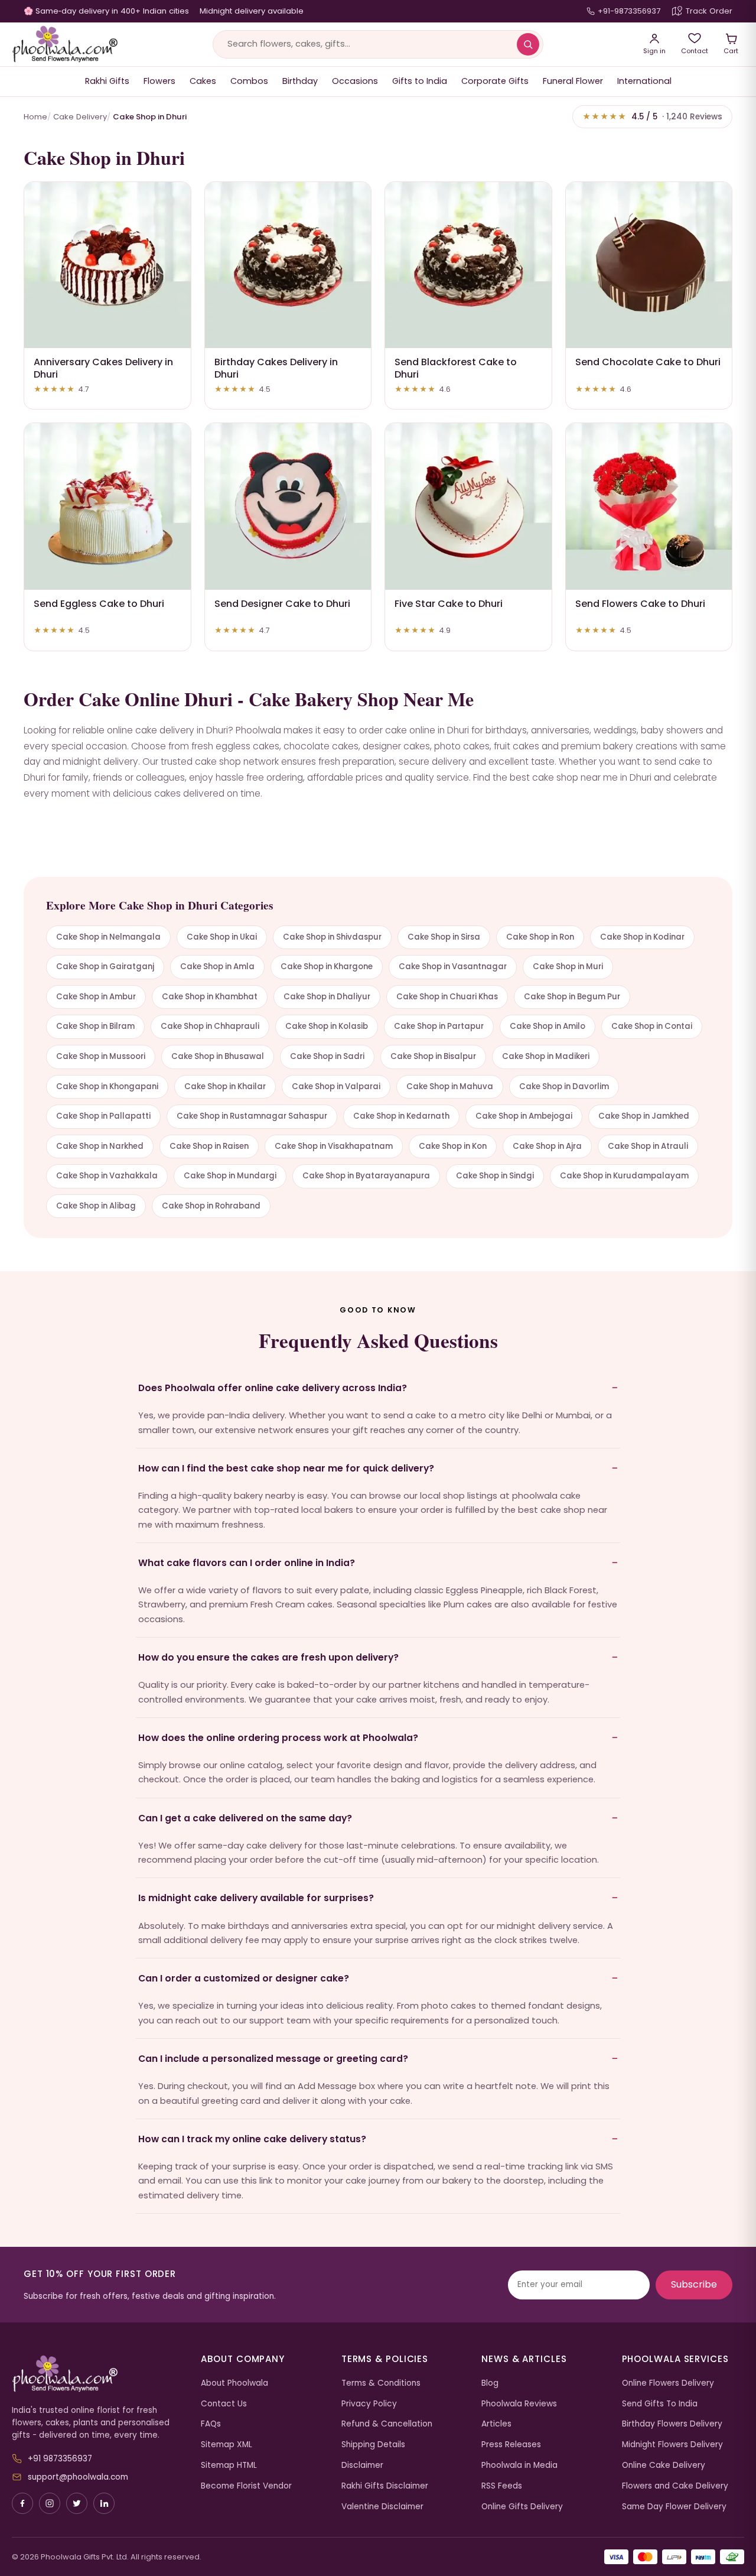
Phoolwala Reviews (519, 2404)
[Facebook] (22, 2503)
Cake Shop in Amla (217, 967)
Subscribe (694, 2284)
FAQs (211, 2424)
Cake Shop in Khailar (225, 1086)
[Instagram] (50, 2503)
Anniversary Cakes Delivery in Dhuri (103, 368)
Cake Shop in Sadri (327, 1056)
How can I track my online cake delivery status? (252, 2139)
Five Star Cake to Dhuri (449, 604)
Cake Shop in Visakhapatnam (334, 1146)
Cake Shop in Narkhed (100, 1146)
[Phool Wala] (65, 44)
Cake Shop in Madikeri (546, 1056)
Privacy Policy (369, 2404)
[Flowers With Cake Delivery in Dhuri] (649, 506)
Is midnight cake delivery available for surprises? (256, 1898)
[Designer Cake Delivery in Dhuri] (288, 506)
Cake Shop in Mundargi (230, 1176)
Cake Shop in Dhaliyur (327, 997)
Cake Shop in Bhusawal (218, 1056)
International (644, 81)
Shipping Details (373, 2445)
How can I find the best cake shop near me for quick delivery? (286, 1468)
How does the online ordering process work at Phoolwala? (278, 1738)
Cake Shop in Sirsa (444, 937)
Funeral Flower (573, 81)
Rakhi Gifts (107, 81)
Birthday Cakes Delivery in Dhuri (276, 368)
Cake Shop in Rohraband (211, 1206)
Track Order (709, 11)
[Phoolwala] (97, 2374)
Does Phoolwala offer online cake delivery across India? (273, 1388)
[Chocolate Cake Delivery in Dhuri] (649, 265)
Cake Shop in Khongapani (107, 1086)
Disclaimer (362, 2465)
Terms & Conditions (381, 2383)
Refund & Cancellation (387, 2424)
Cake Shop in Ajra (547, 1146)
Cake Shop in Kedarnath (401, 1116)
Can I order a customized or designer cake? (244, 1978)
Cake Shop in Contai (652, 1026)
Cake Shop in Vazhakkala (107, 1176)
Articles (496, 2424)
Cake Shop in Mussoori (101, 1056)
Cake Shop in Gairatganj (105, 967)
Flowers (159, 81)
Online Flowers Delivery (668, 2383)
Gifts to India (420, 81)
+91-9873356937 (629, 11)
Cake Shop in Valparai (336, 1086)
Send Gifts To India (660, 2404)
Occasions (355, 81)
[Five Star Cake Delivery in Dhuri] (468, 506)
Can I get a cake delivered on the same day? (245, 1818)
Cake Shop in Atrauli (648, 1146)
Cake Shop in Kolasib (327, 1026)
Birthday (300, 81)
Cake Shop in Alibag (96, 1206)
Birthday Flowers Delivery (672, 2424)
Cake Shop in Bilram (95, 1026)
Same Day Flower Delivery (674, 2507)
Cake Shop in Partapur (439, 1026)
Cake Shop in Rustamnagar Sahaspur (252, 1116)
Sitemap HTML (229, 2465)
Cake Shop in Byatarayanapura (366, 1176)
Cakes (203, 81)
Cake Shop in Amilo (548, 1026)
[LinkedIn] (104, 2503)
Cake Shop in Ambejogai (524, 1116)
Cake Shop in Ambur (96, 997)
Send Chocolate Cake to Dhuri (648, 362)
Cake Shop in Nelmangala (108, 937)
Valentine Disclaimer (382, 2507)
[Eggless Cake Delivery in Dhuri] (107, 506)
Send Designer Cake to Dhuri (282, 604)
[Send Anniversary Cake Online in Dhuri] (107, 265)
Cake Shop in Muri (568, 967)
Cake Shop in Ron (540, 937)
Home (35, 117)
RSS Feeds (502, 2486)
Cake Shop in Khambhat (210, 997)
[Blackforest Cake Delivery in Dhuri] (468, 265)
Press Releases (511, 2445)
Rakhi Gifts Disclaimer (385, 2486)
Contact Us (224, 2404)
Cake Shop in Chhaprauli (210, 1026)
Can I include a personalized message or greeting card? (273, 2059)
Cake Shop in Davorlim (564, 1086)
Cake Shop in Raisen (209, 1146)
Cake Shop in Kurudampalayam (624, 1176)
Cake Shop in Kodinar (642, 937)
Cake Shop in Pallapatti (103, 1116)
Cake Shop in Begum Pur (572, 997)
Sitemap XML (227, 2445)
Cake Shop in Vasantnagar (453, 967)
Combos (249, 81)
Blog (490, 2383)
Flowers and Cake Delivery (675, 2486)
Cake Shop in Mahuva (450, 1086)
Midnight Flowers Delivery (672, 2445)
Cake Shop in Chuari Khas (447, 997)
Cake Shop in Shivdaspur (332, 937)
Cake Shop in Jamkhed (644, 1116)
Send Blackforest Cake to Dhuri (456, 368)
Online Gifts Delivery (522, 2507)
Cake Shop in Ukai (222, 937)
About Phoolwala (234, 2383)
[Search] (528, 44)
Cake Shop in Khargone (327, 967)
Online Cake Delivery (664, 2465)
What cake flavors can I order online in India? (247, 1563)
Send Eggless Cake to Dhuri (99, 604)
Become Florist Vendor (246, 2486)
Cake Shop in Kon (453, 1146)
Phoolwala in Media (519, 2465)
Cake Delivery (80, 117)
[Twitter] (77, 2503)
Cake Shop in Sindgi (495, 1176)
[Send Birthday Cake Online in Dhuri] (288, 265)
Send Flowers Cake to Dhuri (640, 604)
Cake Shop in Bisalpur (433, 1056)
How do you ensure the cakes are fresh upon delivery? (268, 1657)
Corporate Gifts (495, 81)
